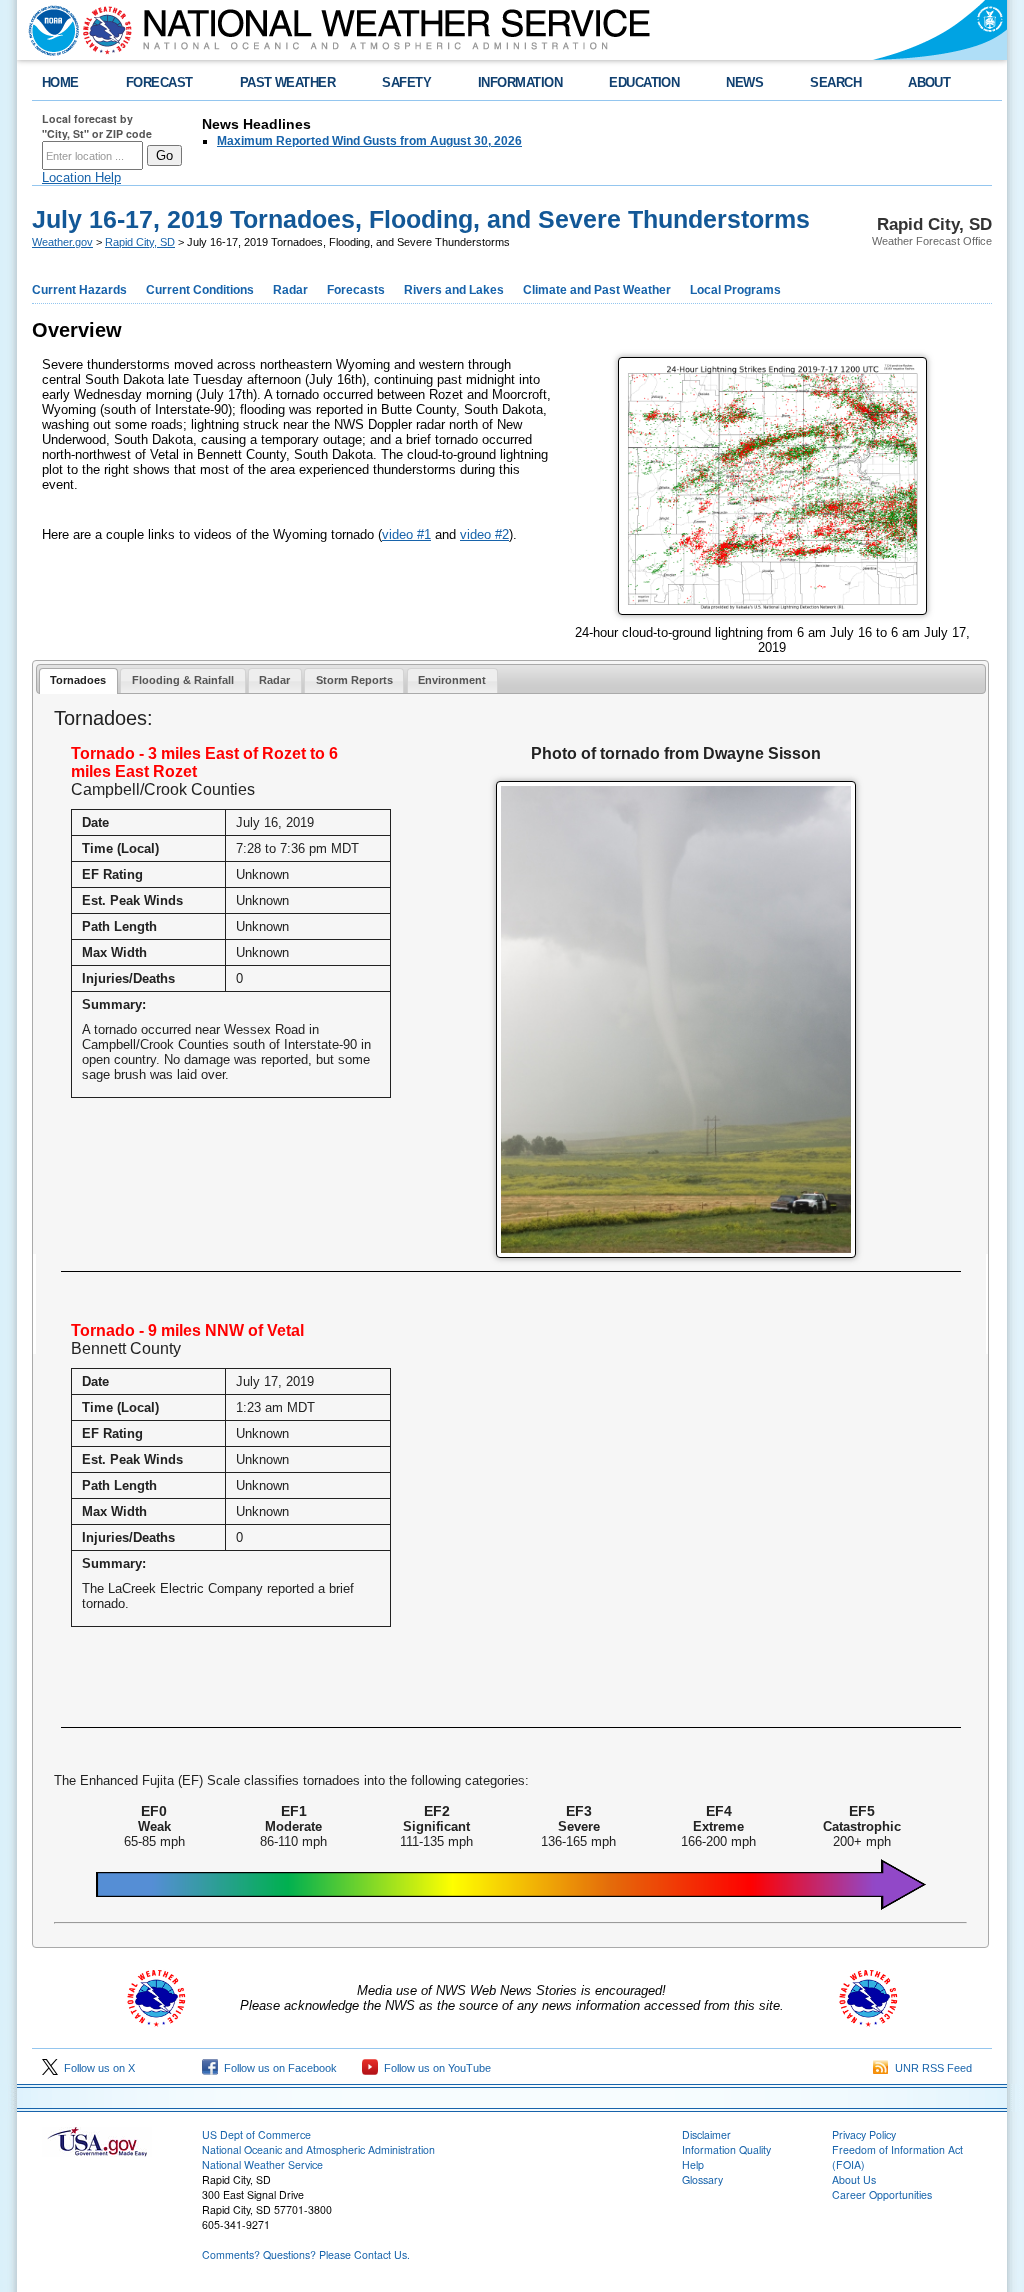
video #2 (484, 534)
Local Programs (735, 290)
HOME (60, 82)
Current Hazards (79, 290)
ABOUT (929, 82)
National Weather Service (262, 2164)
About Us (854, 2179)
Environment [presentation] (452, 680)
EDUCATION (644, 82)
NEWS (744, 82)
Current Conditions (200, 290)
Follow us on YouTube (434, 2068)
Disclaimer (706, 2134)
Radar (290, 290)
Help (693, 2164)
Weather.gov (62, 242)
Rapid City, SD (140, 242)
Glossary (702, 2179)
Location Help (81, 177)
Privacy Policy (864, 2134)
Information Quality (726, 2149)
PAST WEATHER (288, 82)
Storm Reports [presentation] (354, 680)
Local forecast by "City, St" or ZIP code (97, 126)
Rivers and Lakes (454, 290)
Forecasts (356, 290)
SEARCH (835, 82)
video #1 (406, 534)
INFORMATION (520, 82)
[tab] (78, 681)
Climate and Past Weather (597, 290)
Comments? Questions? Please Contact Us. (306, 2254)
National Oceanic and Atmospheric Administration (318, 2149)
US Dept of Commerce (256, 2134)
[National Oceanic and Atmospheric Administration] (49, 30)
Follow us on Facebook (277, 2068)
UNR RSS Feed (930, 2068)
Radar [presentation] (274, 680)
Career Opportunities (882, 2194)
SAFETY (406, 82)
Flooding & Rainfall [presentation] (183, 680)
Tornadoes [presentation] (78, 680)
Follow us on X (96, 2068)
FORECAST (159, 82)
